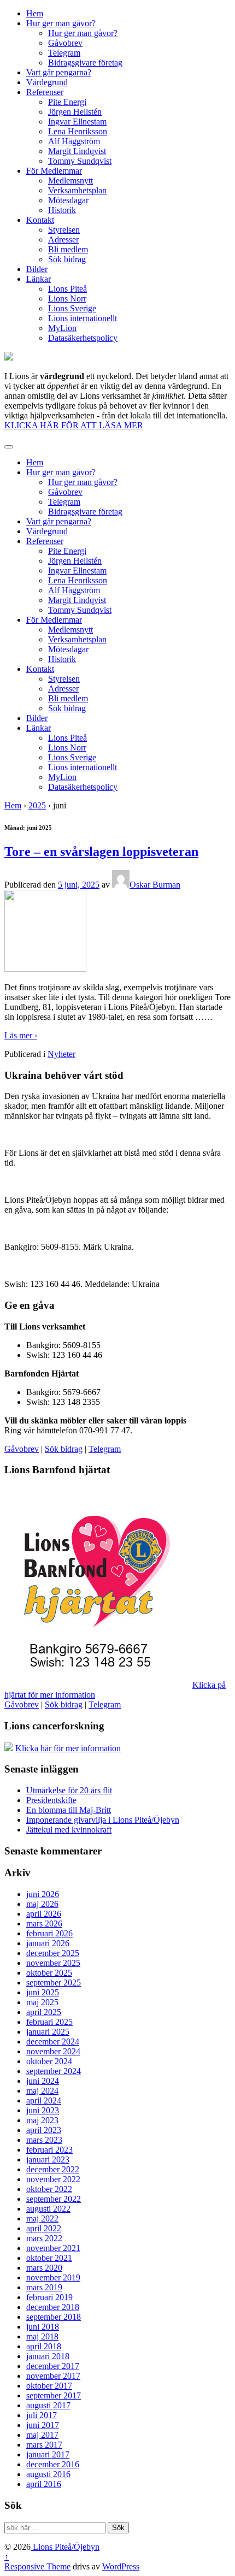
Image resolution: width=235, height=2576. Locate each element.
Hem (35, 13)
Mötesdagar (68, 200)
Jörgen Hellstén (75, 112)
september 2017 (54, 2395)
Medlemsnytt (70, 181)
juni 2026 (43, 1894)
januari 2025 (48, 2032)
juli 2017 (42, 2415)
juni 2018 (43, 2327)
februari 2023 (49, 2150)
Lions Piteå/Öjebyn (65, 2547)
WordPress (121, 2566)
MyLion (62, 328)
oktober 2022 (49, 2189)
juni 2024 (43, 2081)
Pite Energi (67, 102)
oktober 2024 (49, 2061)
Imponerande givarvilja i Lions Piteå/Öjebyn (103, 1820)
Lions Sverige (72, 308)
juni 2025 (43, 1992)
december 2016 (53, 2464)
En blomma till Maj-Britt (69, 1810)
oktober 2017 (49, 2386)
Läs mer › (21, 1035)
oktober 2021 (49, 2258)
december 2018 (53, 2307)
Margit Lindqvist (77, 151)
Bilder (37, 269)
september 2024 (54, 2071)
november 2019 (53, 2277)
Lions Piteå (67, 289)
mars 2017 (44, 2445)
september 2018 (54, 2317)
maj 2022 (42, 2218)
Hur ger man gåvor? (61, 23)
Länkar (39, 279)
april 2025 (44, 2012)
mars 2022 (44, 2238)
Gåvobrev (65, 43)
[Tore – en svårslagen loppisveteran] (45, 969)
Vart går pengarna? (59, 72)
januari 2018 (48, 2356)
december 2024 (53, 2042)
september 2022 (54, 2199)
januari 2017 (48, 2454)
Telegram (64, 53)
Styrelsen (64, 230)
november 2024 (53, 2051)
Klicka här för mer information (68, 1748)
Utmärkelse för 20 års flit (69, 1790)
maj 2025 (42, 2002)
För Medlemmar (54, 171)
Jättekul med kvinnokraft (69, 1830)
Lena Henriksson (78, 131)
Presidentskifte (51, 1800)
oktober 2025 (49, 1973)
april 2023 (44, 2130)
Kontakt (40, 220)
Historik (62, 210)
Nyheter (61, 1054)
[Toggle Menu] (9, 447)
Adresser (63, 240)
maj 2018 (42, 2336)
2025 (37, 805)
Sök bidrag (67, 259)
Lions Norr (67, 299)
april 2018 (44, 2346)
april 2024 (44, 2101)
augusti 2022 (48, 2209)
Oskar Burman (155, 885)
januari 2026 (48, 1943)
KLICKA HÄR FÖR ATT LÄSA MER (74, 425)
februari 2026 (49, 1933)
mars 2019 (44, 2287)
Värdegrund (47, 82)
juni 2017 (43, 2425)
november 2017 (53, 2376)
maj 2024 (42, 2091)
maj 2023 (42, 2120)
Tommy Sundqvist (80, 161)
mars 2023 (44, 2140)
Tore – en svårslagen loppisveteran (101, 852)
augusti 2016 (48, 2474)
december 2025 (53, 1953)
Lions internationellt (83, 318)
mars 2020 (44, 2268)
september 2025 (54, 1983)
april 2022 (44, 2228)
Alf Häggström (74, 141)
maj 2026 (42, 1904)
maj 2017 (42, 2435)
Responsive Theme (37, 2566)
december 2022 (53, 2169)
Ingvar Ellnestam (77, 122)
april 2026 (44, 1914)
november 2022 (53, 2179)
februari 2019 (49, 2297)
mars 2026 (44, 1924)
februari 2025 (49, 2022)
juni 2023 (43, 2110)
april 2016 (44, 2484)
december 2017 (53, 2366)
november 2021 (53, 2248)
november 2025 (53, 1963)
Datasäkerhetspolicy (83, 338)
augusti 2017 (48, 2405)
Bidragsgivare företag (85, 63)
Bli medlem (68, 249)
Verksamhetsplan (77, 190)
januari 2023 (48, 2160)
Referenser (45, 92)
